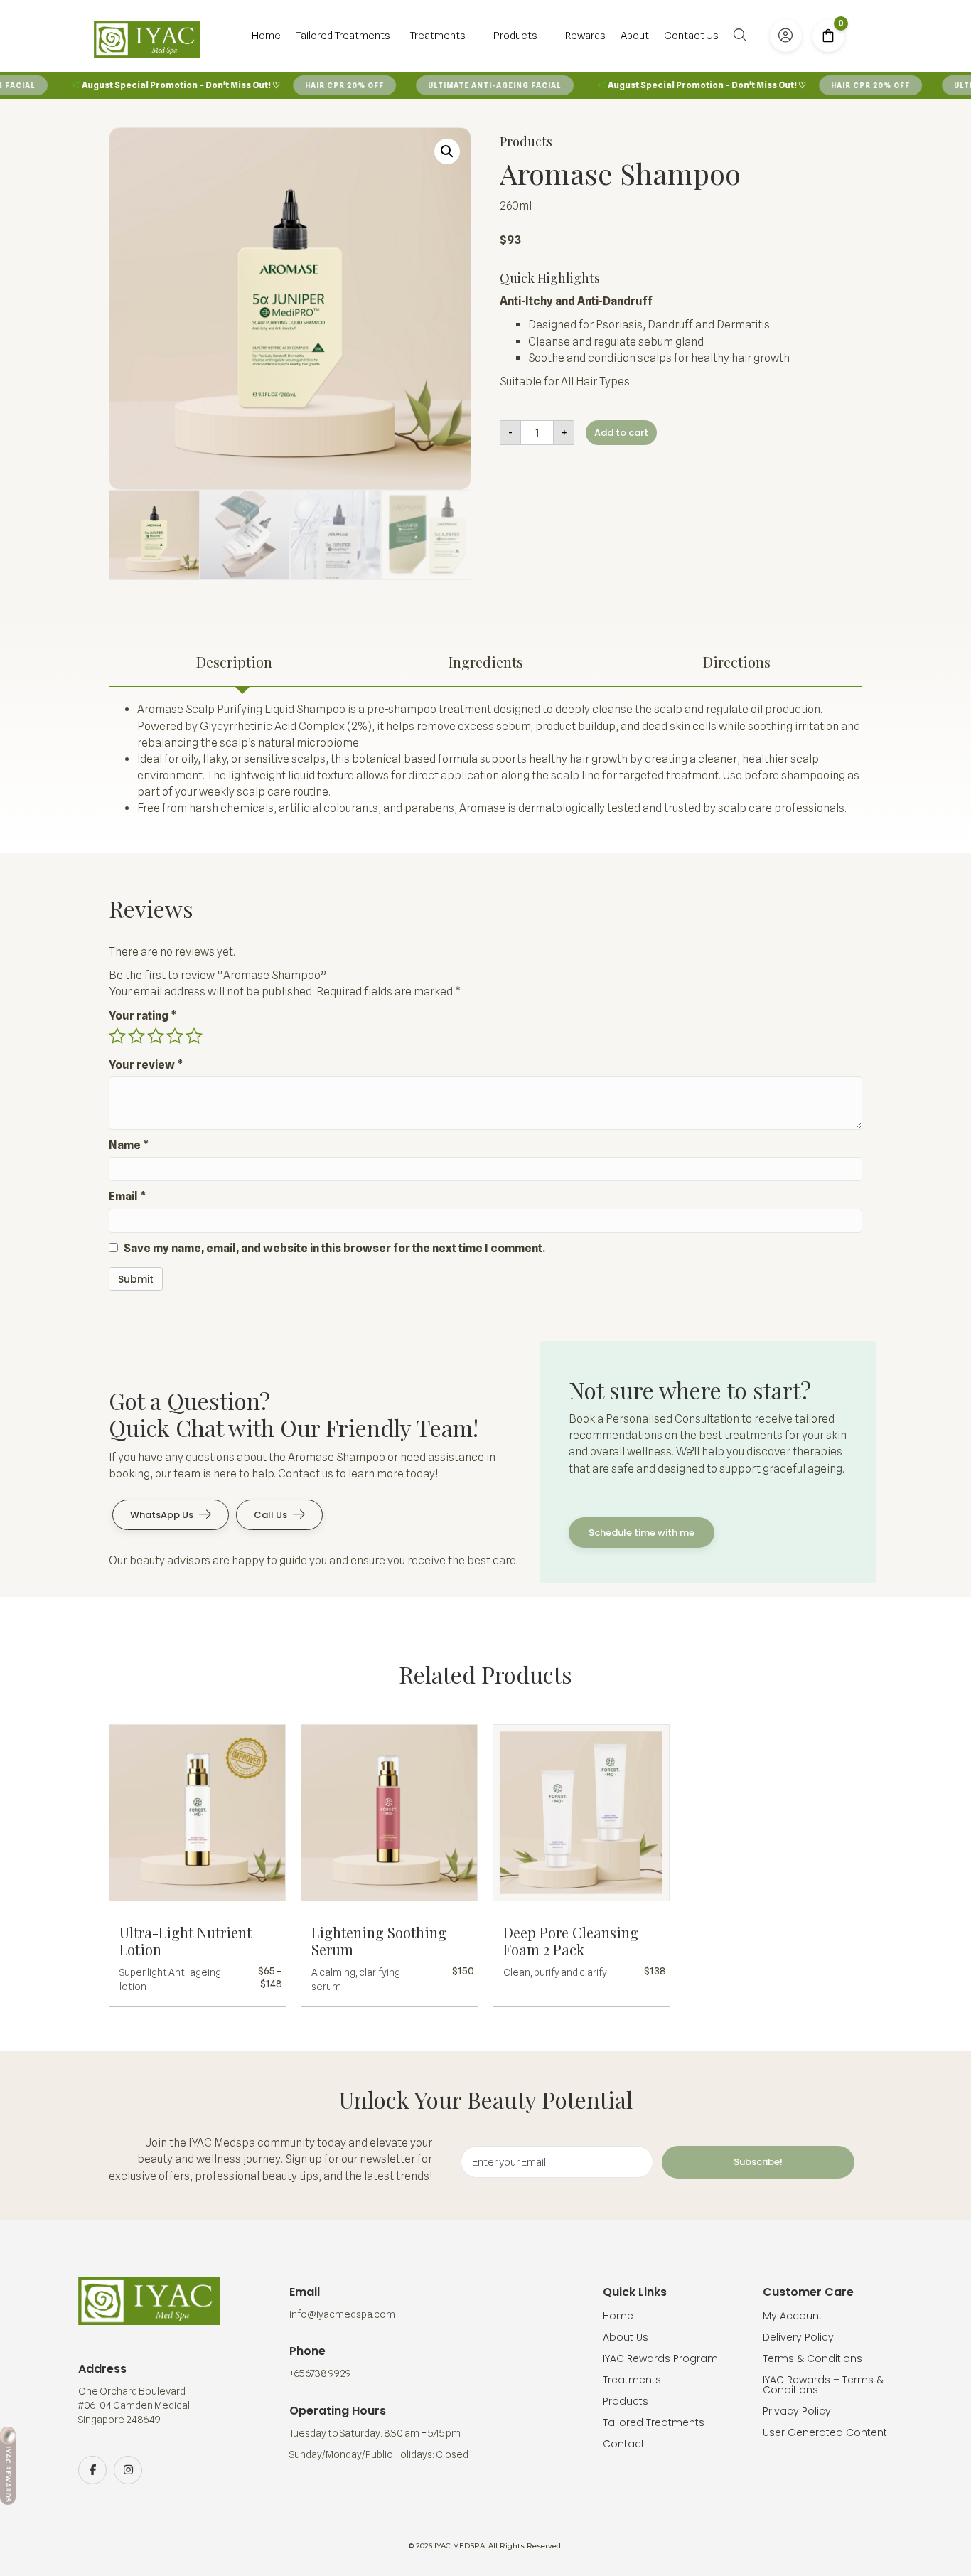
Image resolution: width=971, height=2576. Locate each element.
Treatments (632, 2380)
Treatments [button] (438, 36)
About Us (626, 2337)
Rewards (585, 36)
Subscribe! (758, 2162)
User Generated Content (825, 2432)
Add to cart (621, 433)
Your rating (143, 1016)
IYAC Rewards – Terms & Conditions (823, 2385)
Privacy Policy (797, 2411)
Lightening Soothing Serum (379, 1941)
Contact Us (691, 36)
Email (128, 1196)
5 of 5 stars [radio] (194, 1036)
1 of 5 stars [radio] (117, 1036)
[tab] (234, 662)
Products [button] (515, 36)
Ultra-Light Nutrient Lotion (186, 1941)
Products (626, 2401)
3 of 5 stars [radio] (156, 1036)
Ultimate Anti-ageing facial (472, 85)
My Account (793, 2316)
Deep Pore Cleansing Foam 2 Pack (571, 1941)
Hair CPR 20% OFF (322, 85)
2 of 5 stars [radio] (136, 1036)
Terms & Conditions (812, 2358)
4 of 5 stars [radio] (175, 1036)
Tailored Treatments (654, 2422)
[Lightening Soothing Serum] (389, 1818)
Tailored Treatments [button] (343, 36)
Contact (624, 2444)
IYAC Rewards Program (660, 2358)
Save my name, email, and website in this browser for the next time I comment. (334, 1248)
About (635, 36)
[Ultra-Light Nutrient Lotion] (197, 1818)
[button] (743, 35)
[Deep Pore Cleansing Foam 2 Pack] (581, 1818)
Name (129, 1145)
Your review (146, 1065)
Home (266, 36)
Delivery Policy (798, 2337)
